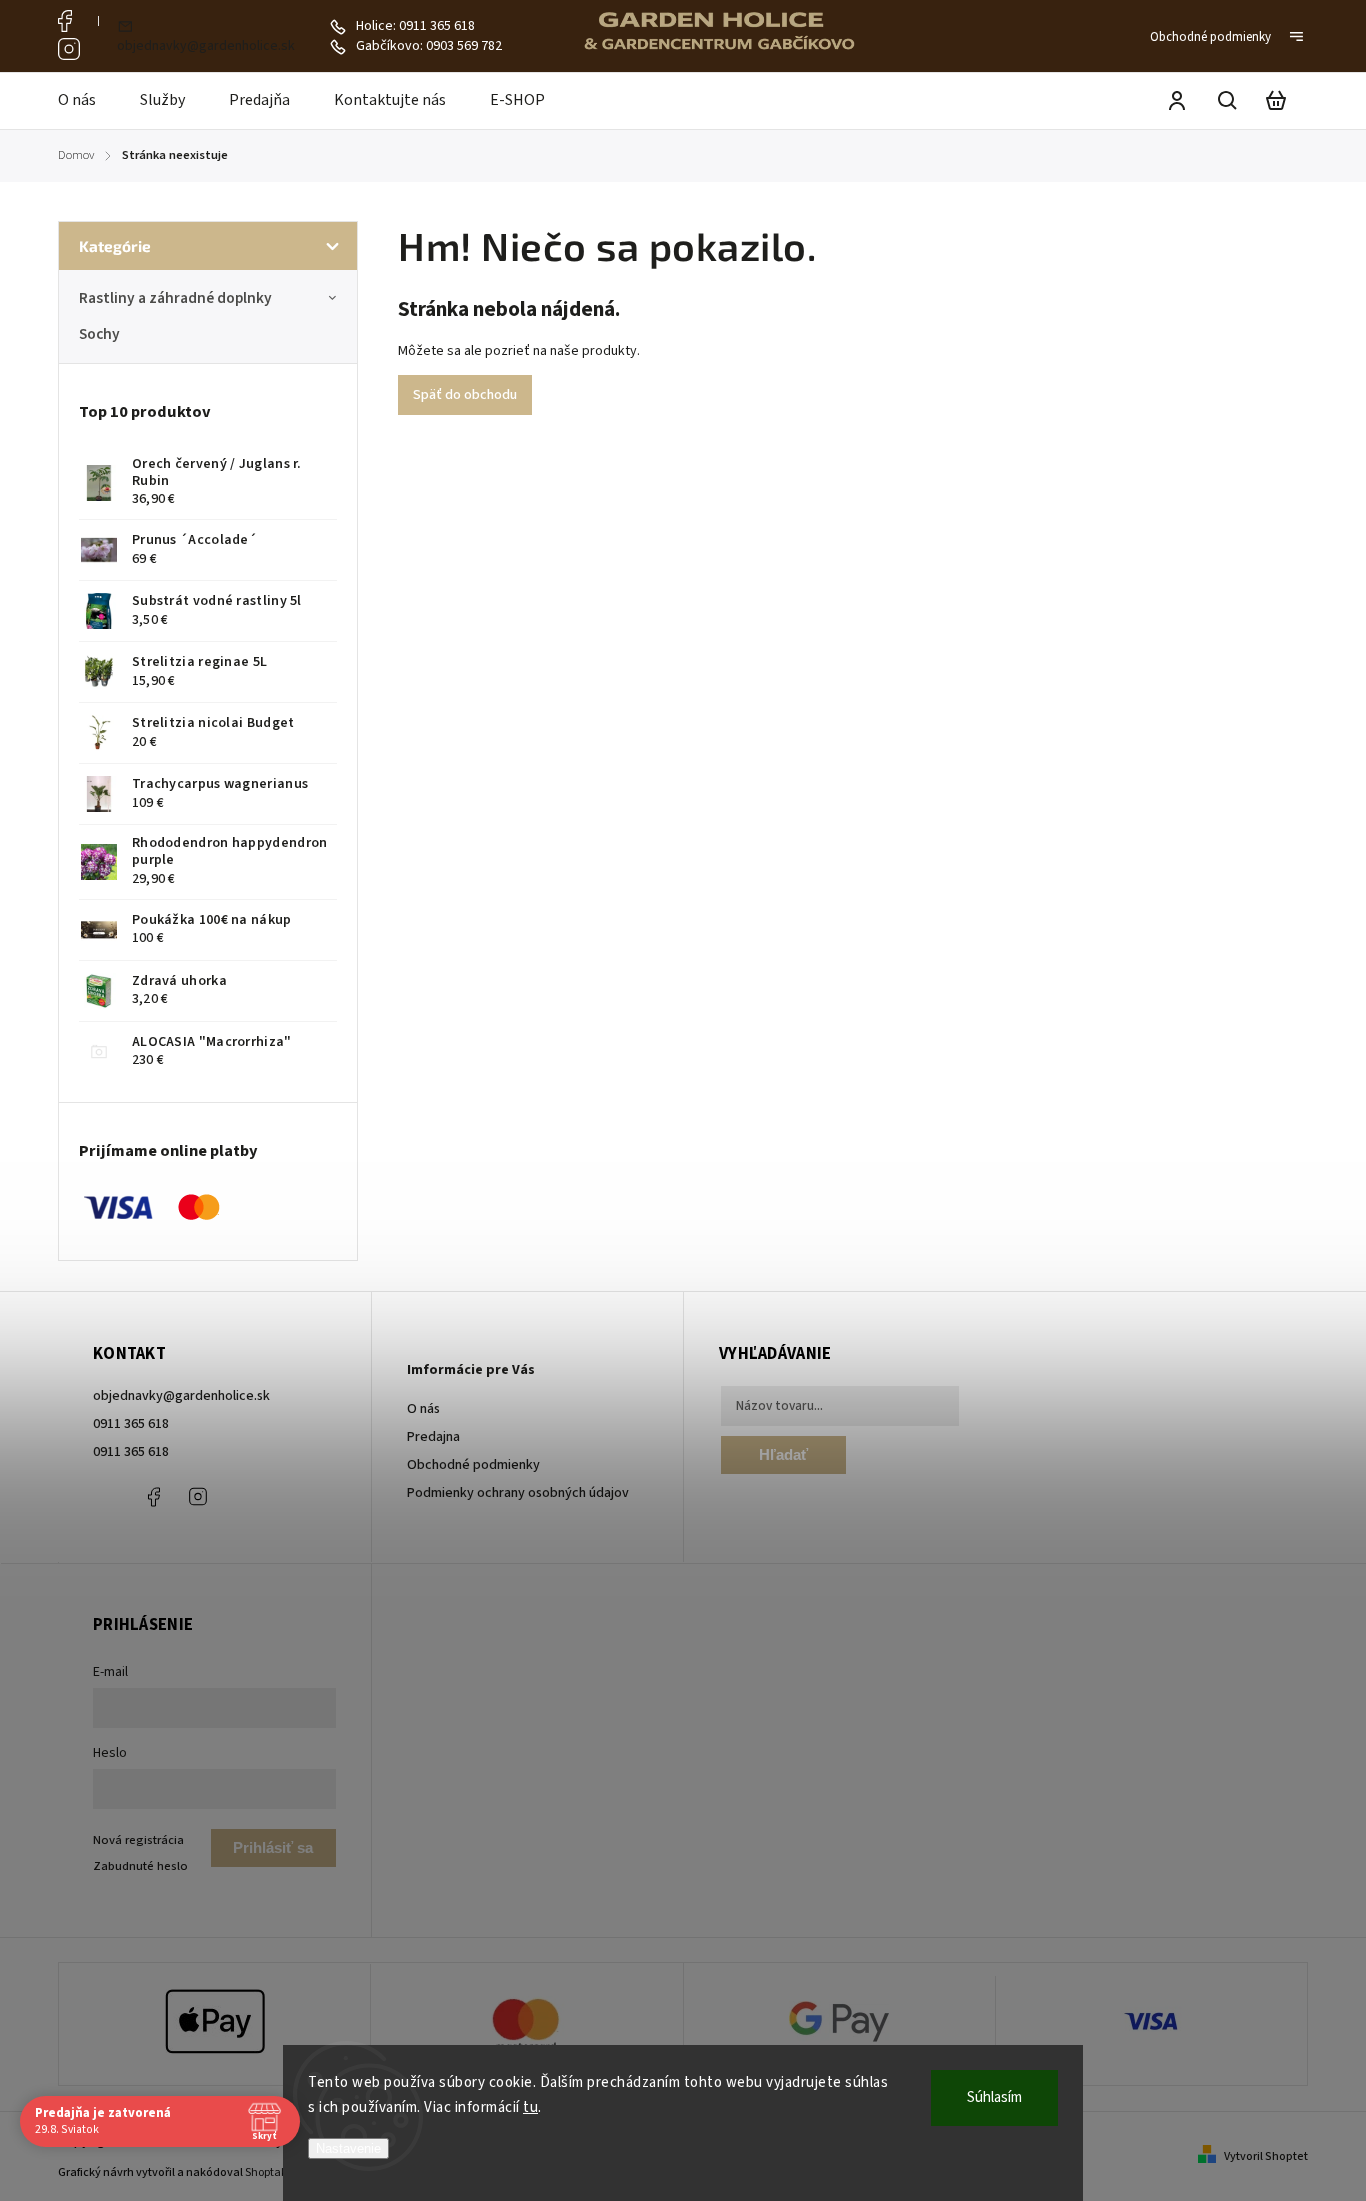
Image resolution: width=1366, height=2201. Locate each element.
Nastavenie (348, 2148)
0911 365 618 (131, 1424)
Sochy (99, 334)
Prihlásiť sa (273, 1847)
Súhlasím (994, 2097)
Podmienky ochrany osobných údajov (518, 1493)
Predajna (433, 1437)
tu (530, 2107)
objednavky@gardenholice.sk (181, 1396)
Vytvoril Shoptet (1266, 2156)
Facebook (69, 21)
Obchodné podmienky (1210, 37)
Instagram (69, 49)
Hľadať (783, 1454)
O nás (423, 1409)
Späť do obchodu (465, 395)
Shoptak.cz (273, 2172)
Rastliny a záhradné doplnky (175, 298)
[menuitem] (88, 101)
